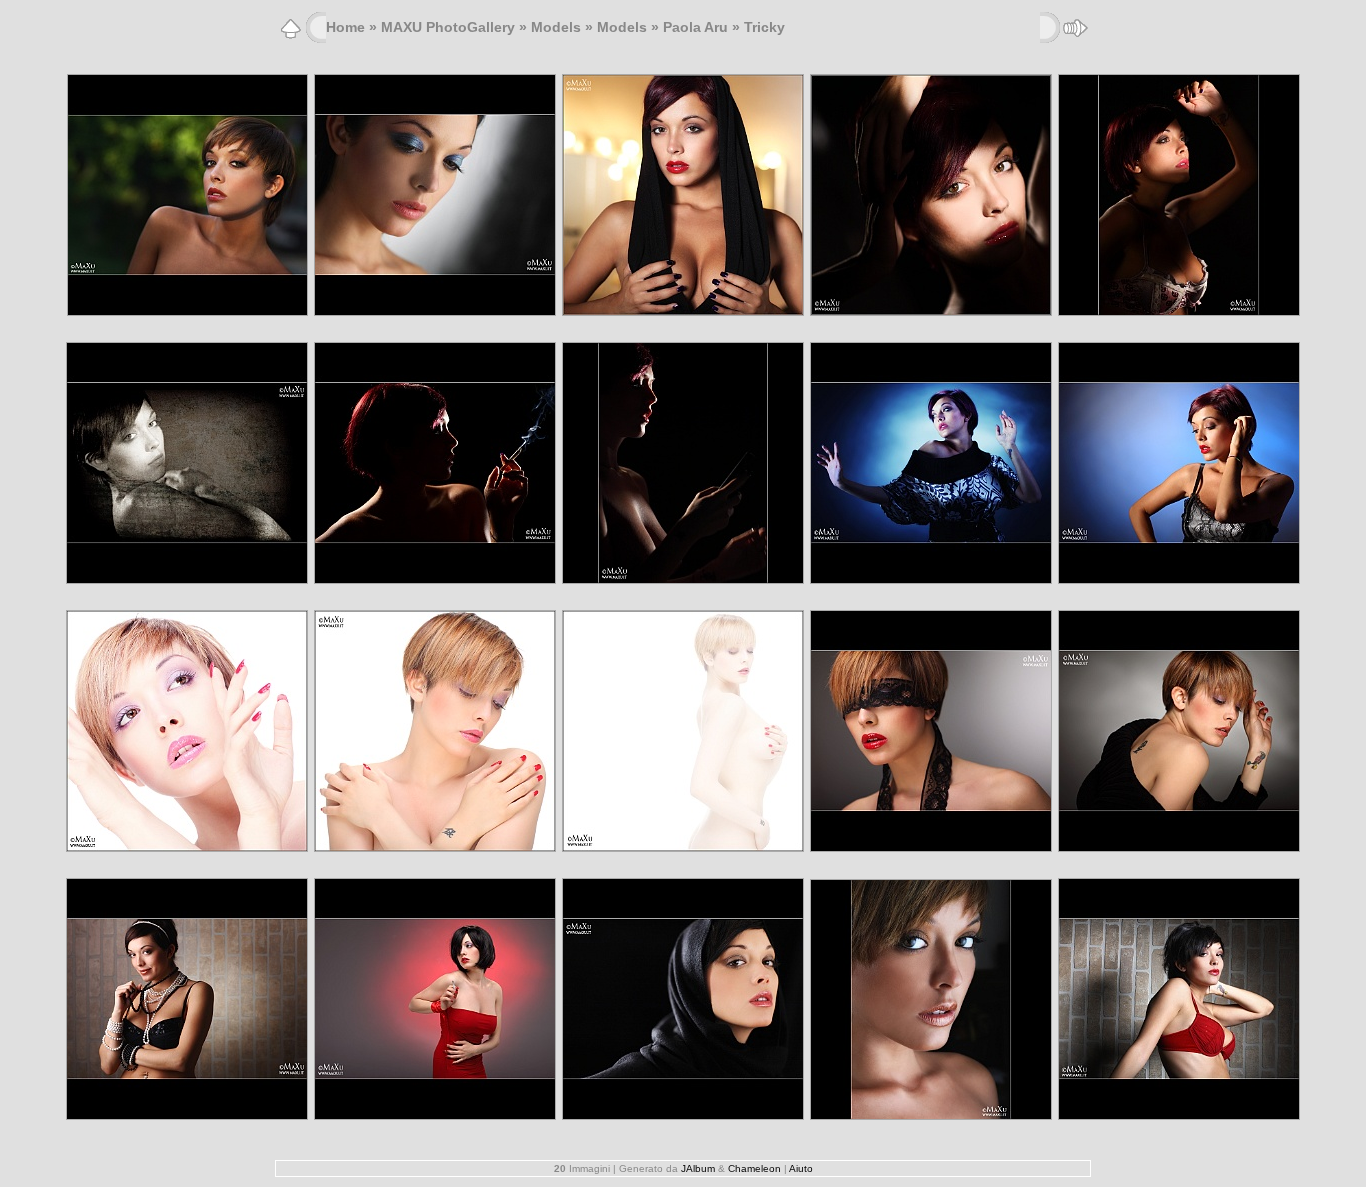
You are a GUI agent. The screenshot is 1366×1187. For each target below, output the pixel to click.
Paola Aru (695, 27)
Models (556, 27)
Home (345, 27)
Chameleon (754, 1168)
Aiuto (801, 1168)
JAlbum (698, 1168)
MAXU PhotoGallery (448, 27)
